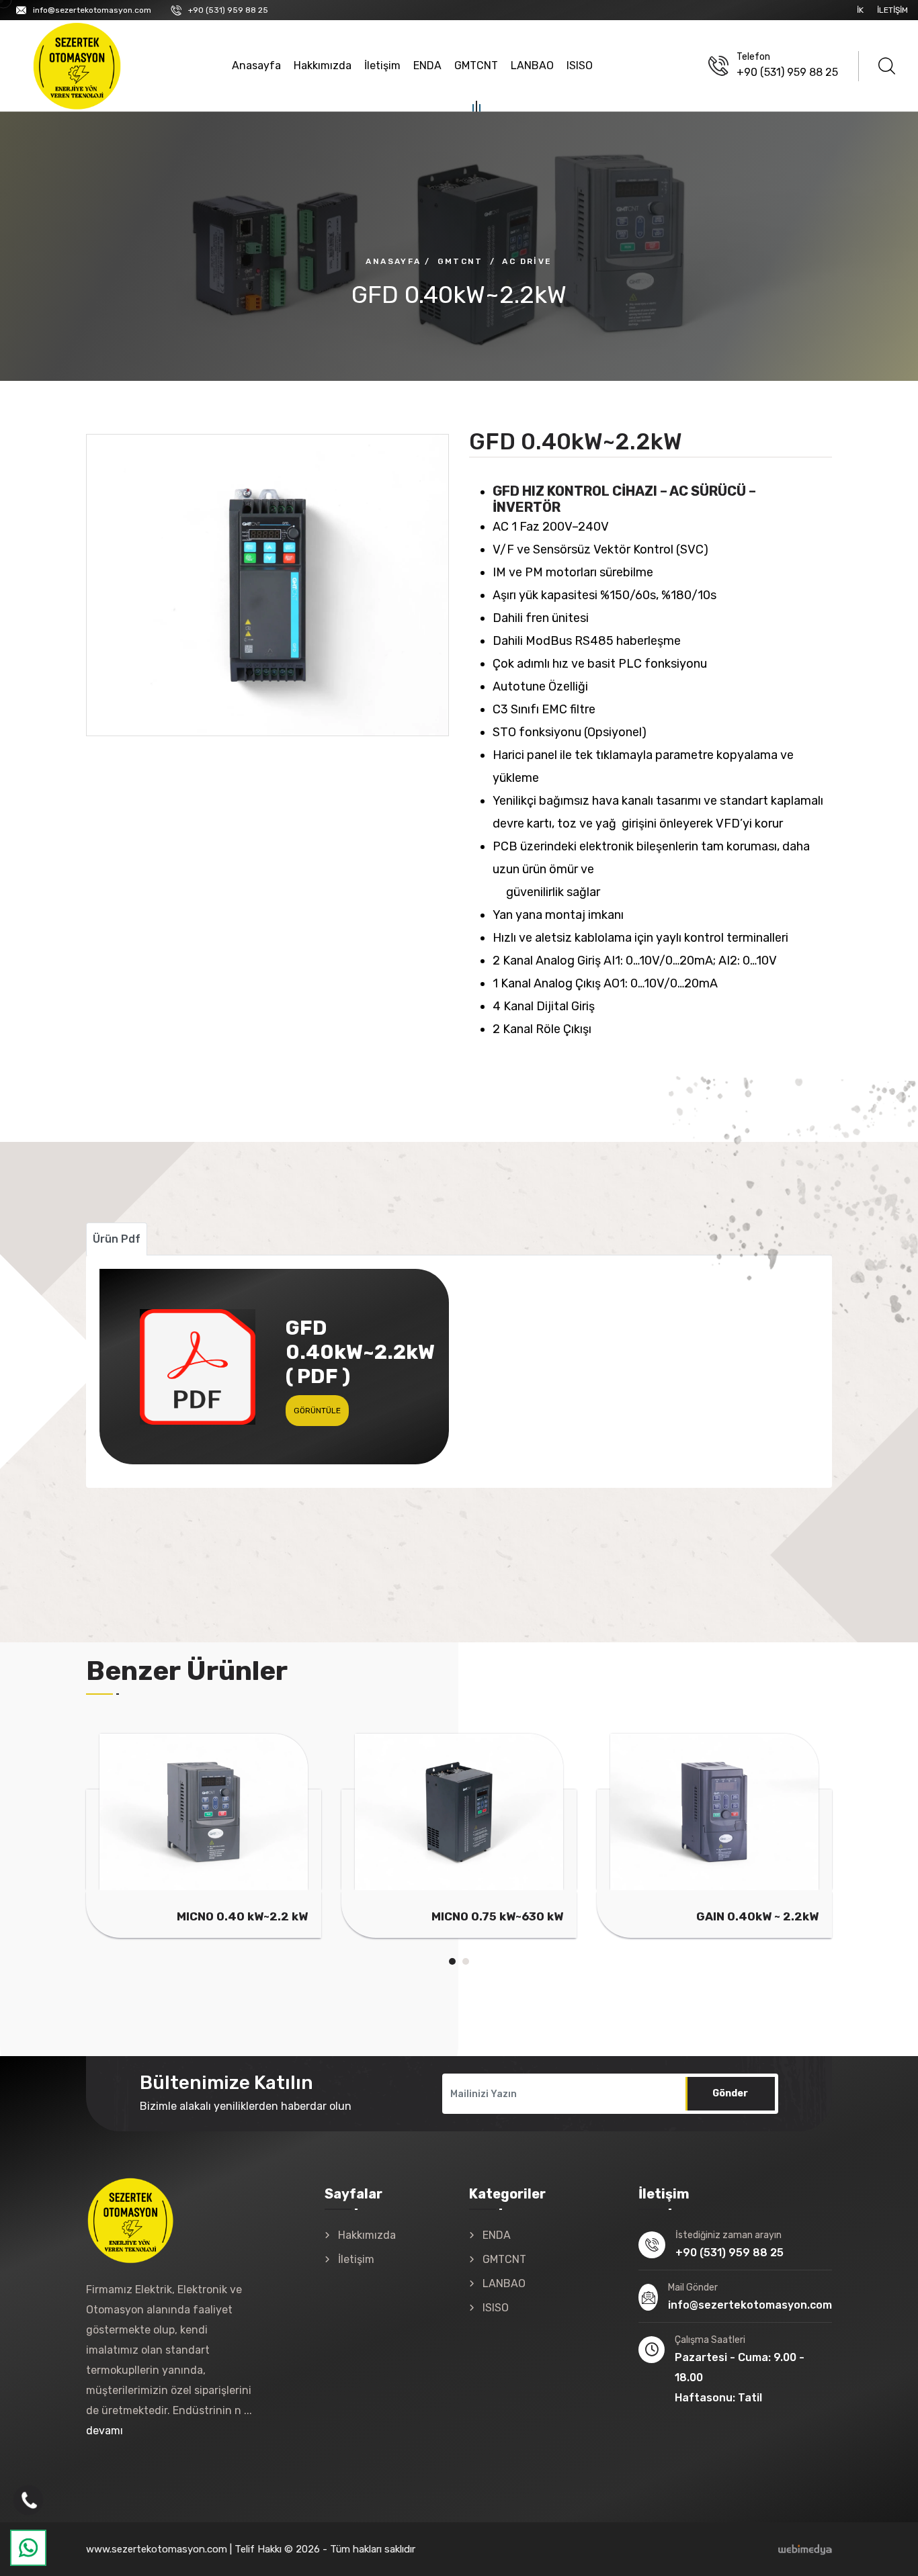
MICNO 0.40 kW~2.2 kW (242, 1916)
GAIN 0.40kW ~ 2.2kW (757, 1916)
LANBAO (532, 65)
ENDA (427, 65)
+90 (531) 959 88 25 (228, 10)
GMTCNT (476, 65)
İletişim (892, 10)
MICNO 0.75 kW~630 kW (497, 1916)
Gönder (730, 2093)
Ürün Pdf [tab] (117, 1239)
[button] (452, 1961)
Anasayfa (256, 65)
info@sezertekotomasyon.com (92, 10)
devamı (105, 2431)
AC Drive (527, 261)
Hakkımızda (323, 65)
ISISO (580, 65)
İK (860, 10)
